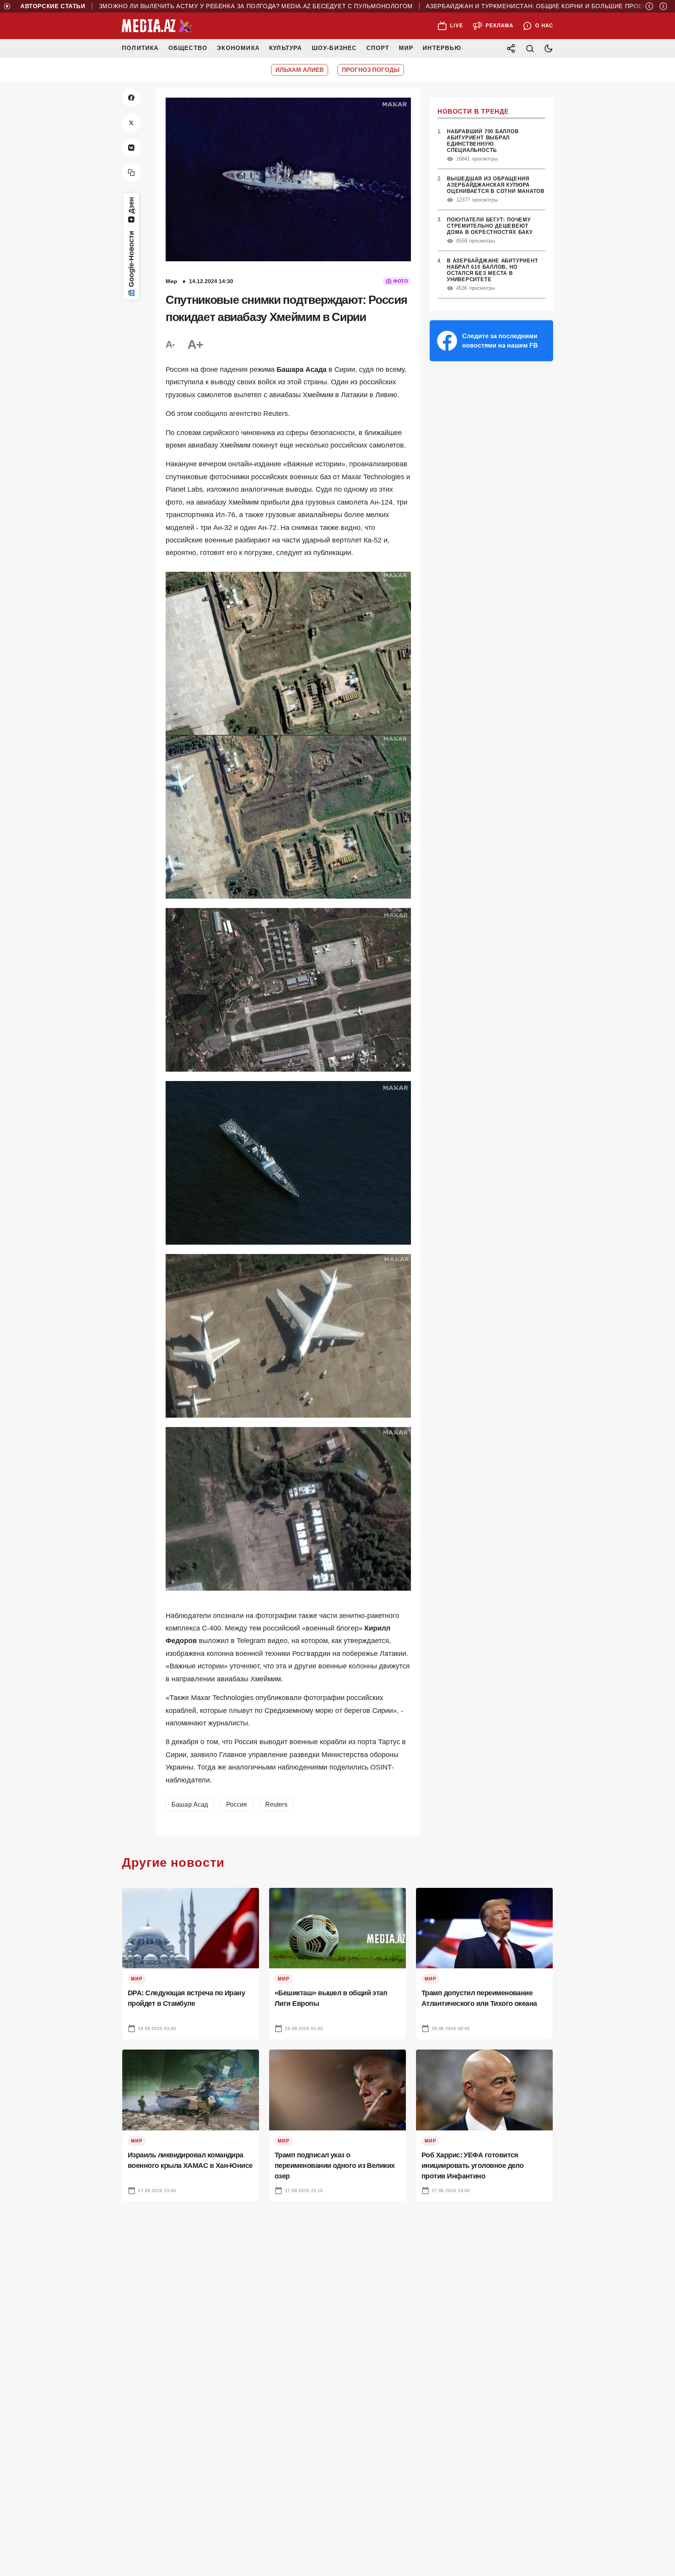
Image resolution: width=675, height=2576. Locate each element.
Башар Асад (190, 1804)
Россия (237, 1804)
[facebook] (131, 98)
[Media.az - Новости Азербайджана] (157, 26)
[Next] (663, 6)
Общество (188, 48)
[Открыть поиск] (530, 48)
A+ (195, 344)
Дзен (131, 205)
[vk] (131, 148)
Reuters (276, 1804)
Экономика (238, 48)
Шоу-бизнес (334, 48)
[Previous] (649, 6)
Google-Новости (131, 259)
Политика (140, 48)
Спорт (378, 48)
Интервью (442, 48)
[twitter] (131, 123)
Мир (406, 48)
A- (170, 344)
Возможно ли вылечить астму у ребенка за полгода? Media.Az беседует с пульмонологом (186, 6)
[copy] (131, 173)
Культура (286, 48)
